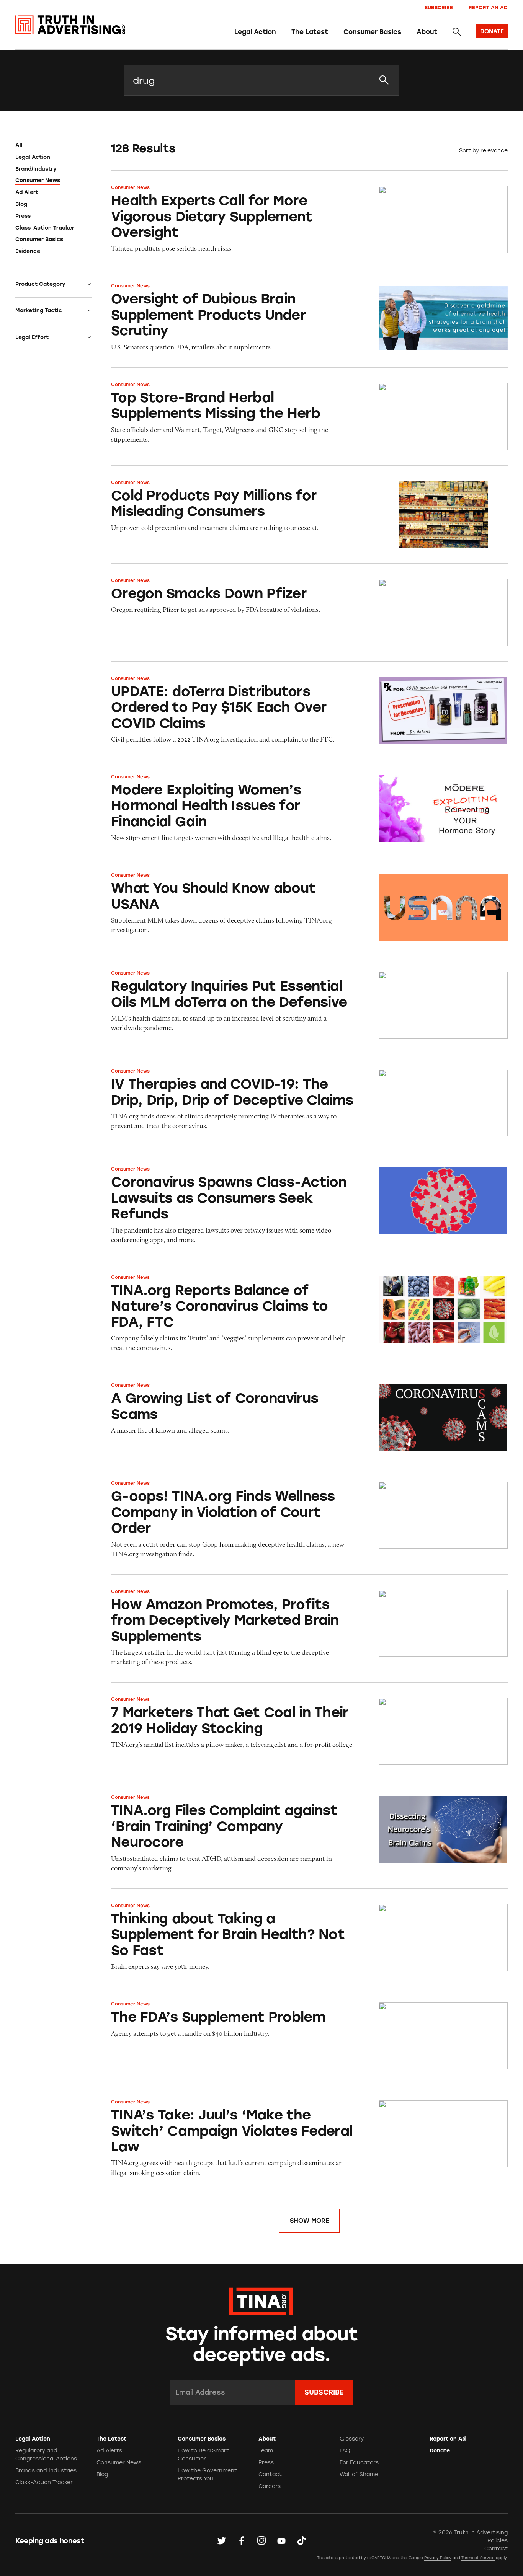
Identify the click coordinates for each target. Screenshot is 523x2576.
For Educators (359, 2463)
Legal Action (255, 32)
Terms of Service (478, 2558)
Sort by (469, 151)
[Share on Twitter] (222, 2540)
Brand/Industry (36, 169)
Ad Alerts (109, 2451)
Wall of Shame (359, 2474)
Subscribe (439, 7)
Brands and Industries (46, 2471)
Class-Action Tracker (45, 228)
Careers (270, 2486)
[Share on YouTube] (281, 2540)
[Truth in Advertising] (70, 25)
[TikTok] (301, 2540)
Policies (498, 2541)
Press (23, 216)
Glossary (352, 2439)
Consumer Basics (372, 32)
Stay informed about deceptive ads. (262, 2344)
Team (266, 2451)
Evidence (28, 251)
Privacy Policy (438, 2558)
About (427, 32)
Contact (270, 2474)
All (19, 145)
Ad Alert (27, 192)
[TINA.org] (261, 2300)
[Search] (457, 32)
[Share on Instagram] (261, 2540)
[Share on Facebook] (242, 2540)
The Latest (310, 32)
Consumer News (38, 180)
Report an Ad (488, 7)
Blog (21, 204)
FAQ (345, 2451)
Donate (440, 2451)
